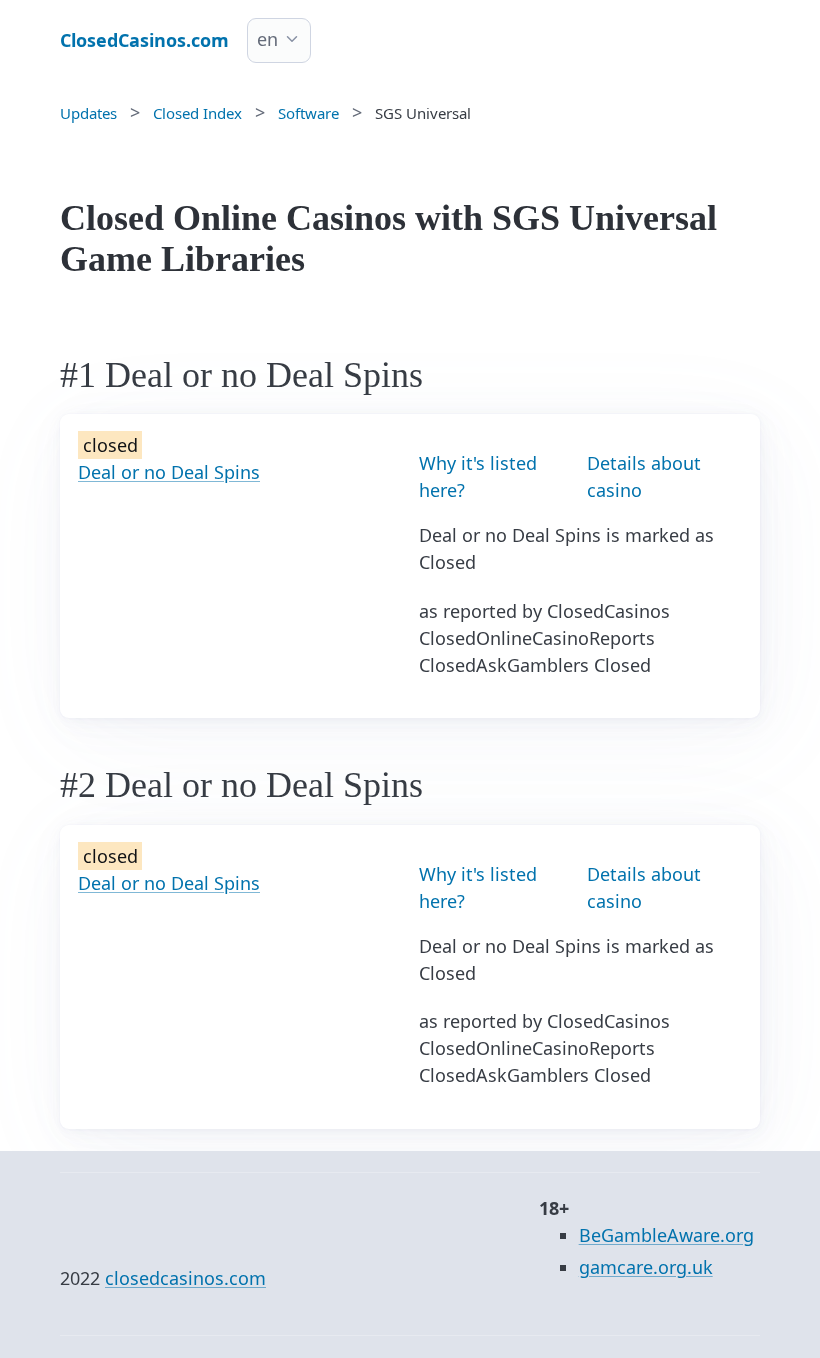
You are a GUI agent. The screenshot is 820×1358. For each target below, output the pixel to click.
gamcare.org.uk (646, 1267)
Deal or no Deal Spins (169, 472)
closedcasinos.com (185, 1278)
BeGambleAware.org (666, 1235)
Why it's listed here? (478, 476)
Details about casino (644, 476)
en (267, 39)
